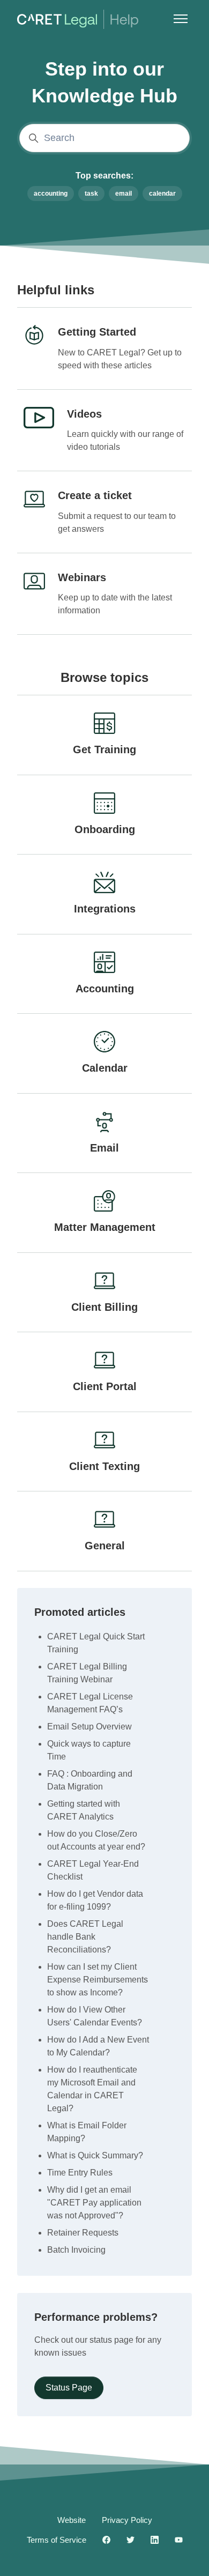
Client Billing (104, 1307)
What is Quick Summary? (95, 2155)
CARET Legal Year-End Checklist (93, 1870)
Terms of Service (57, 2540)
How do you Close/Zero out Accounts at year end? (96, 1840)
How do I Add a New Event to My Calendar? (98, 2046)
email (124, 194)
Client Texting (104, 1466)
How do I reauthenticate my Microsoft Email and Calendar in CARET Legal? (92, 2089)
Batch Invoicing (76, 2250)
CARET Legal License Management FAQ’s (90, 1703)
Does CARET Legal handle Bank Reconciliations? (85, 1937)
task (91, 194)
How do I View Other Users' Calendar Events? (95, 2016)
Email (104, 1148)
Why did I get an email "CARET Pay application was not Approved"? (94, 2203)
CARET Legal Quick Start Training (96, 1643)
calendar (162, 194)
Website (72, 2520)
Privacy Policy (127, 2520)
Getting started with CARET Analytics (84, 1810)
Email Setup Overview (89, 1727)
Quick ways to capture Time (89, 1750)
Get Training (104, 749)
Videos (84, 414)
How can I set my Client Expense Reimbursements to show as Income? (98, 1980)
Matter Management (105, 1227)
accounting (51, 194)
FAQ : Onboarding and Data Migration (90, 1780)
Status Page (69, 2388)
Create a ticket (95, 495)
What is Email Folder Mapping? (87, 2132)
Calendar (105, 1068)
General (105, 1546)
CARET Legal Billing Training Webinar (87, 1673)
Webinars (82, 577)
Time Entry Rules (80, 2173)
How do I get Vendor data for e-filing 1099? (95, 1900)
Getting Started (97, 332)
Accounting (105, 989)
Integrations (105, 909)
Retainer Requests (83, 2233)
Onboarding (105, 829)
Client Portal (105, 1386)
